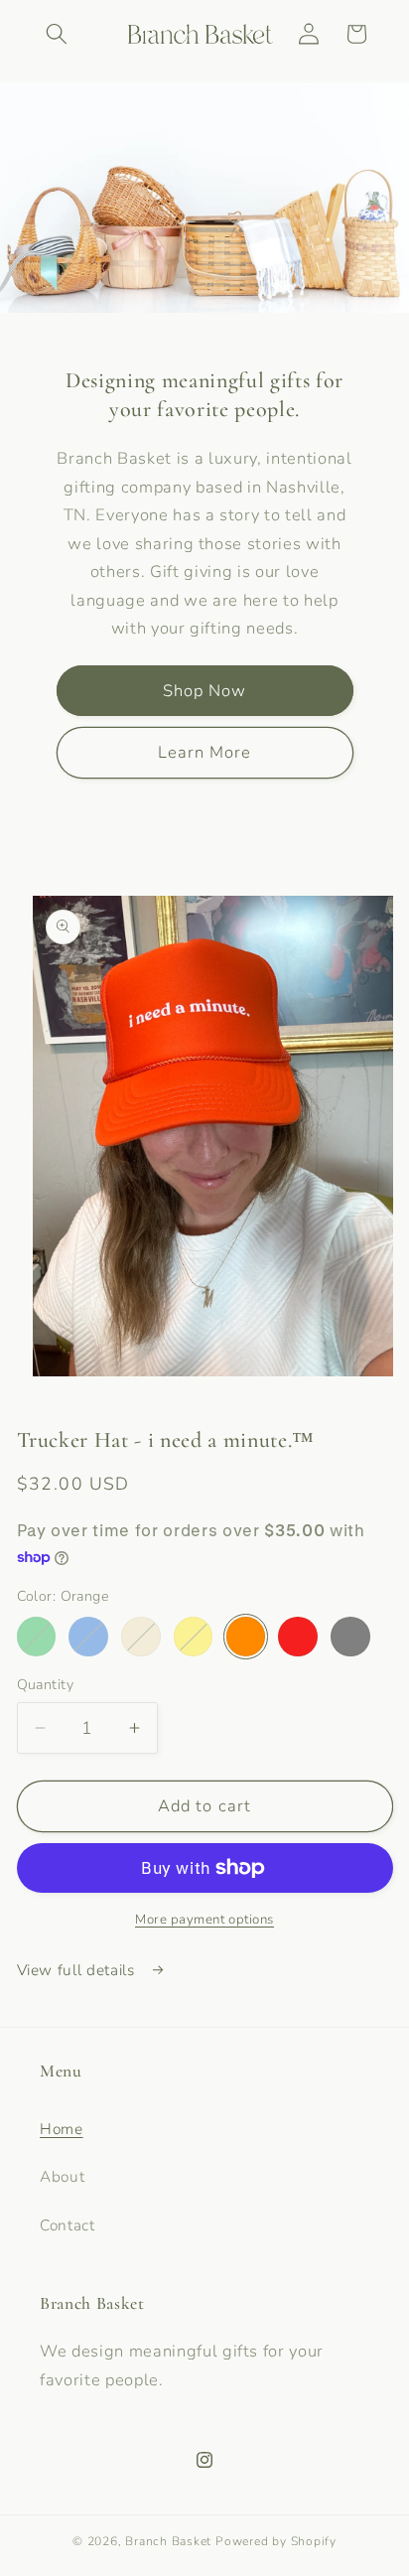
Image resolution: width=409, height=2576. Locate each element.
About (62, 2176)
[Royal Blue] (88, 1637)
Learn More (205, 752)
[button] (57, 34)
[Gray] (350, 1637)
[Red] (298, 1637)
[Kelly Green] (37, 1637)
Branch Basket (170, 2541)
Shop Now (205, 691)
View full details (78, 1970)
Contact (68, 2225)
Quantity (46, 1685)
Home (62, 2129)
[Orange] (246, 1637)
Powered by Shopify (276, 2541)
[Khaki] (141, 1637)
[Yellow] (194, 1637)
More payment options (204, 1920)
